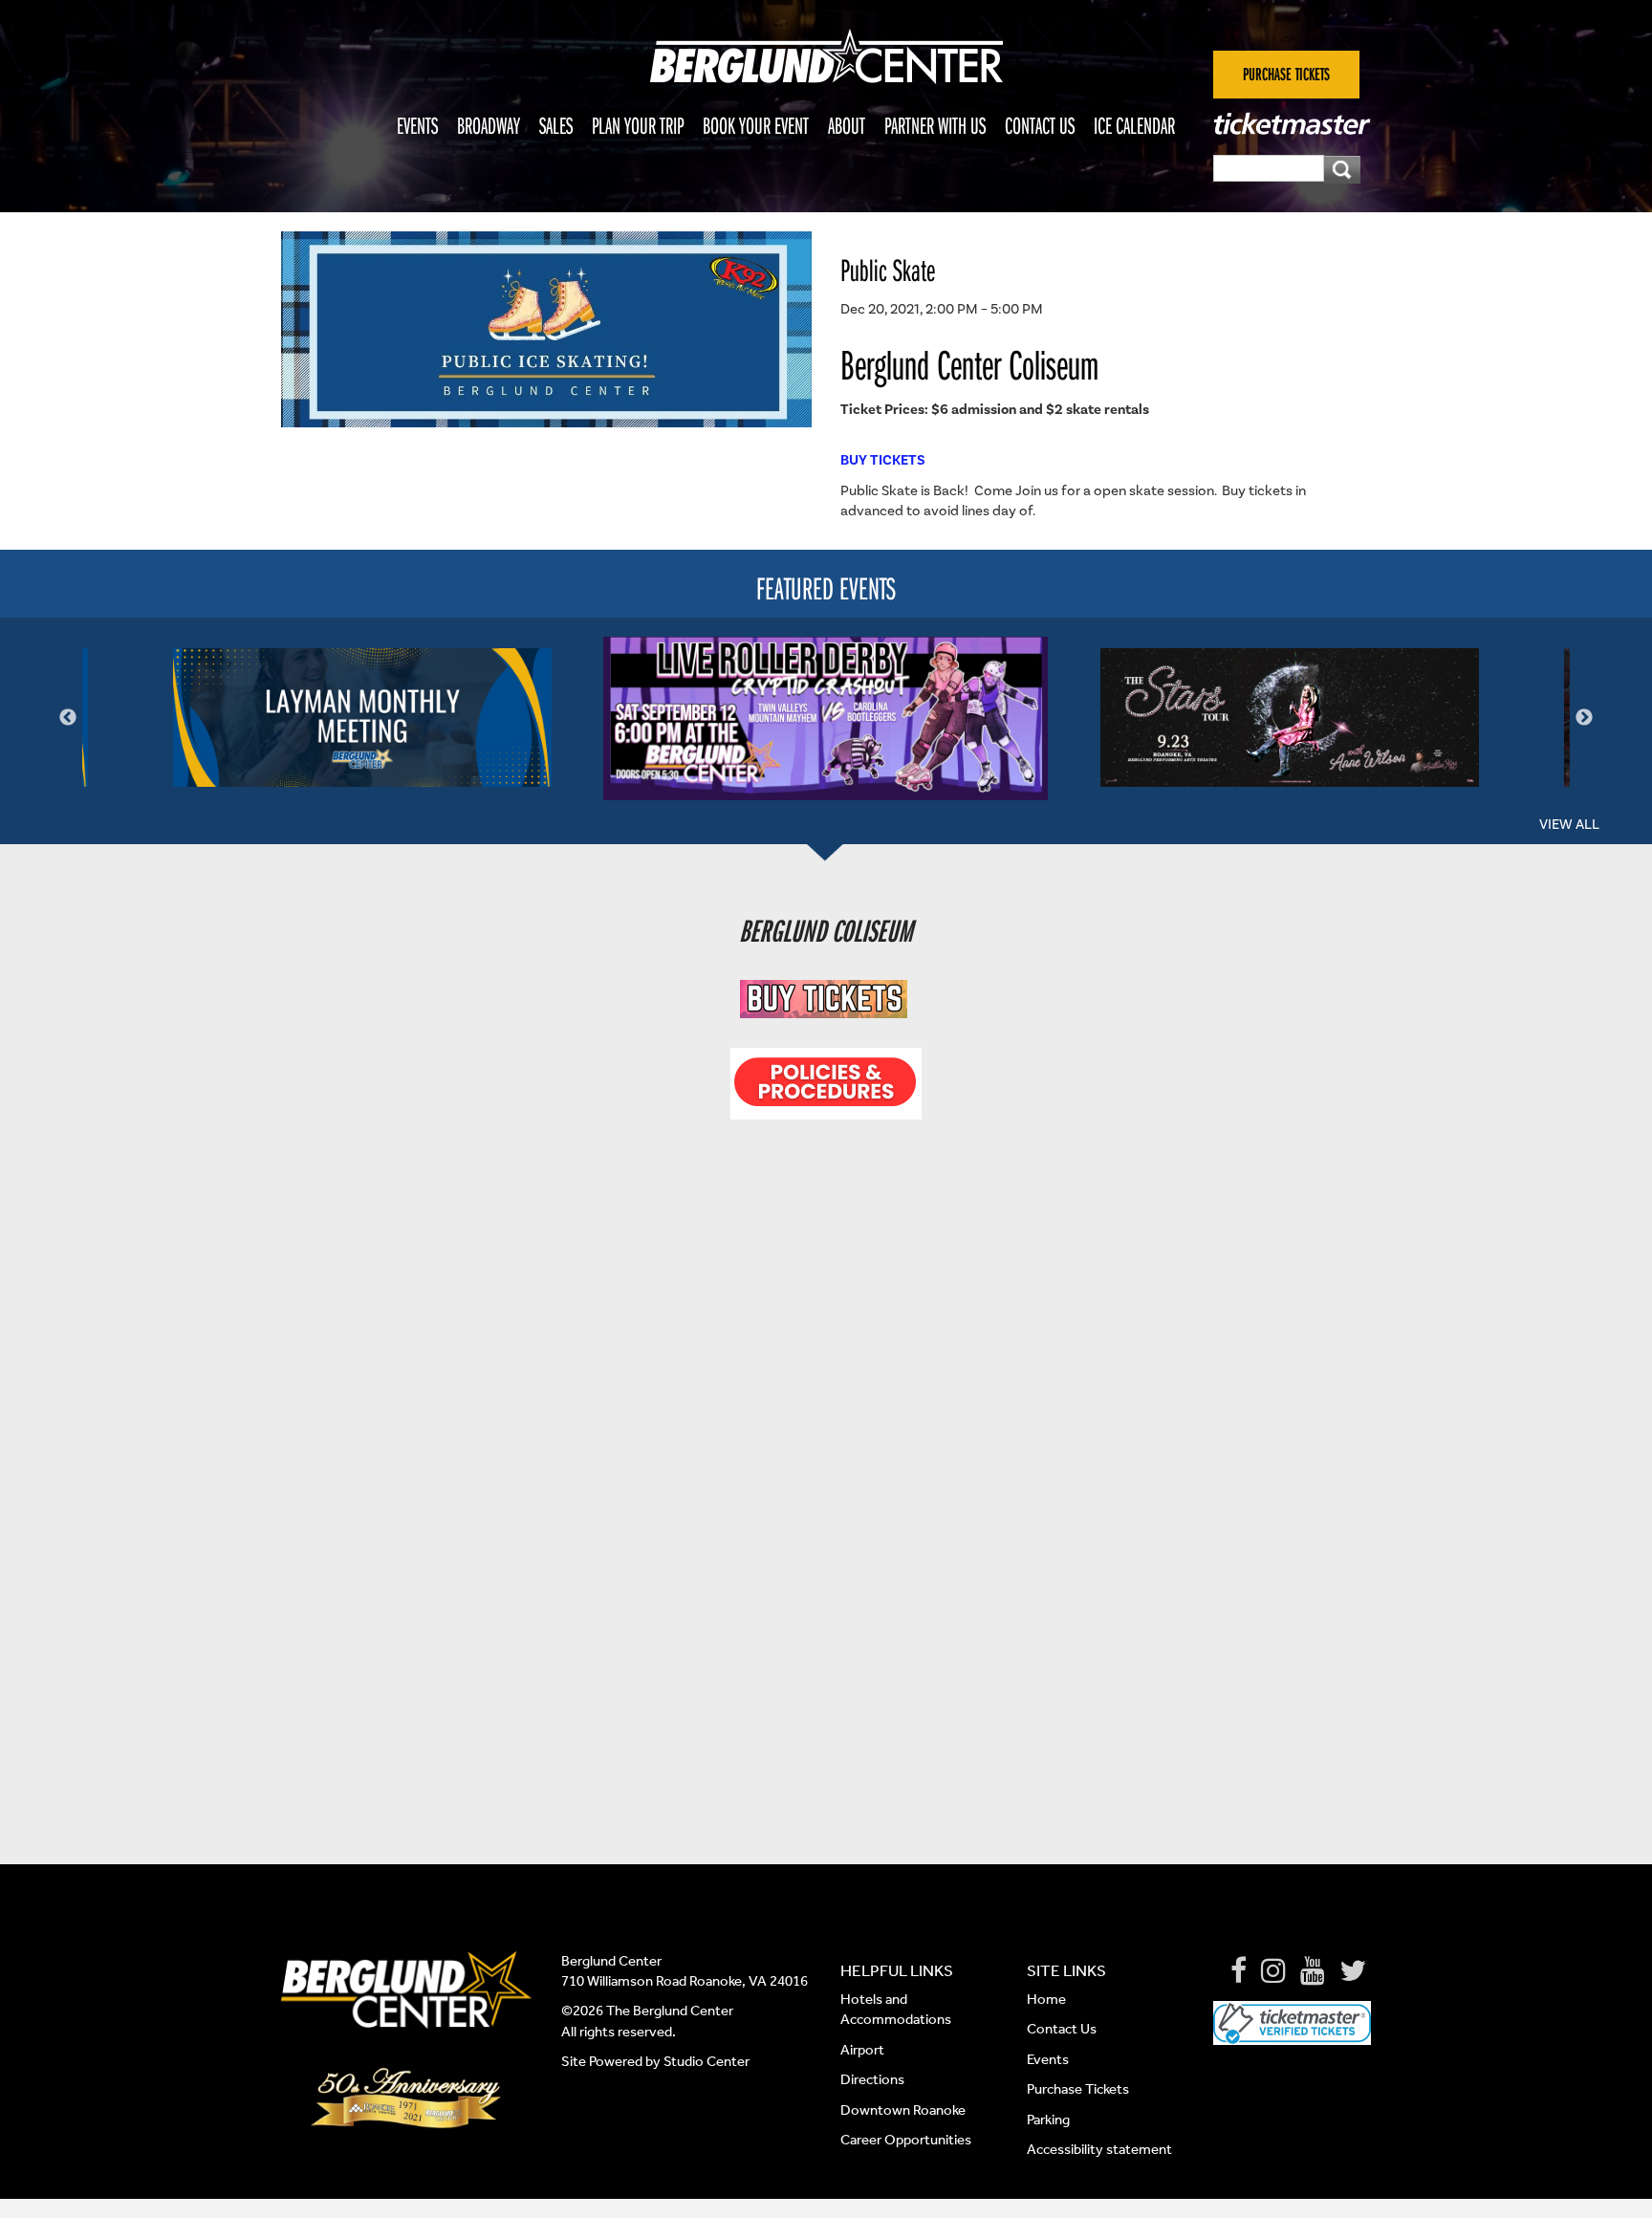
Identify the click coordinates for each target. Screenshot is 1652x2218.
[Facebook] (1239, 1971)
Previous (68, 718)
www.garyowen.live (854, 1574)
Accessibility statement (1099, 2149)
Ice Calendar (1134, 125)
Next (1584, 718)
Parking (1048, 2120)
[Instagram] (1273, 1971)
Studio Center (706, 2061)
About (847, 125)
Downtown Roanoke (903, 2110)
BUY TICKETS (883, 460)
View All (1569, 824)
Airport (862, 2050)
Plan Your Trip (638, 125)
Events (417, 125)
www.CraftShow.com (788, 1203)
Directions (874, 2079)
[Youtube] (1313, 1971)
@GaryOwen (859, 1634)
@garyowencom (848, 1664)
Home (1046, 1999)
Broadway (489, 125)
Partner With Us (935, 125)
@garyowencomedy (859, 1604)
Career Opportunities (906, 2140)
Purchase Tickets (1078, 2089)
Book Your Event (756, 125)
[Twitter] (1353, 1971)
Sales (556, 125)
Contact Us (1040, 125)
